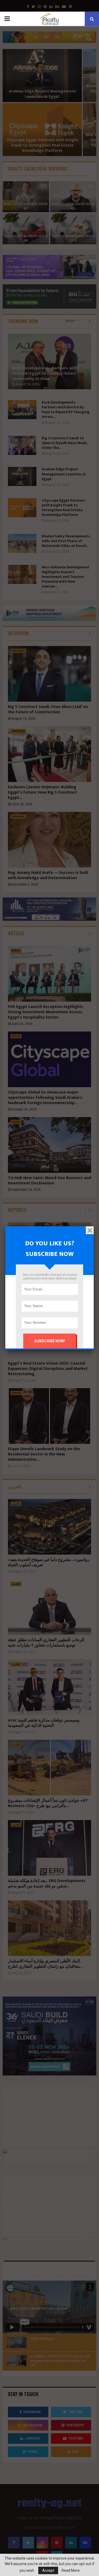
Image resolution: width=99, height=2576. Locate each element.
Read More (71, 2570)
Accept (48, 2570)
